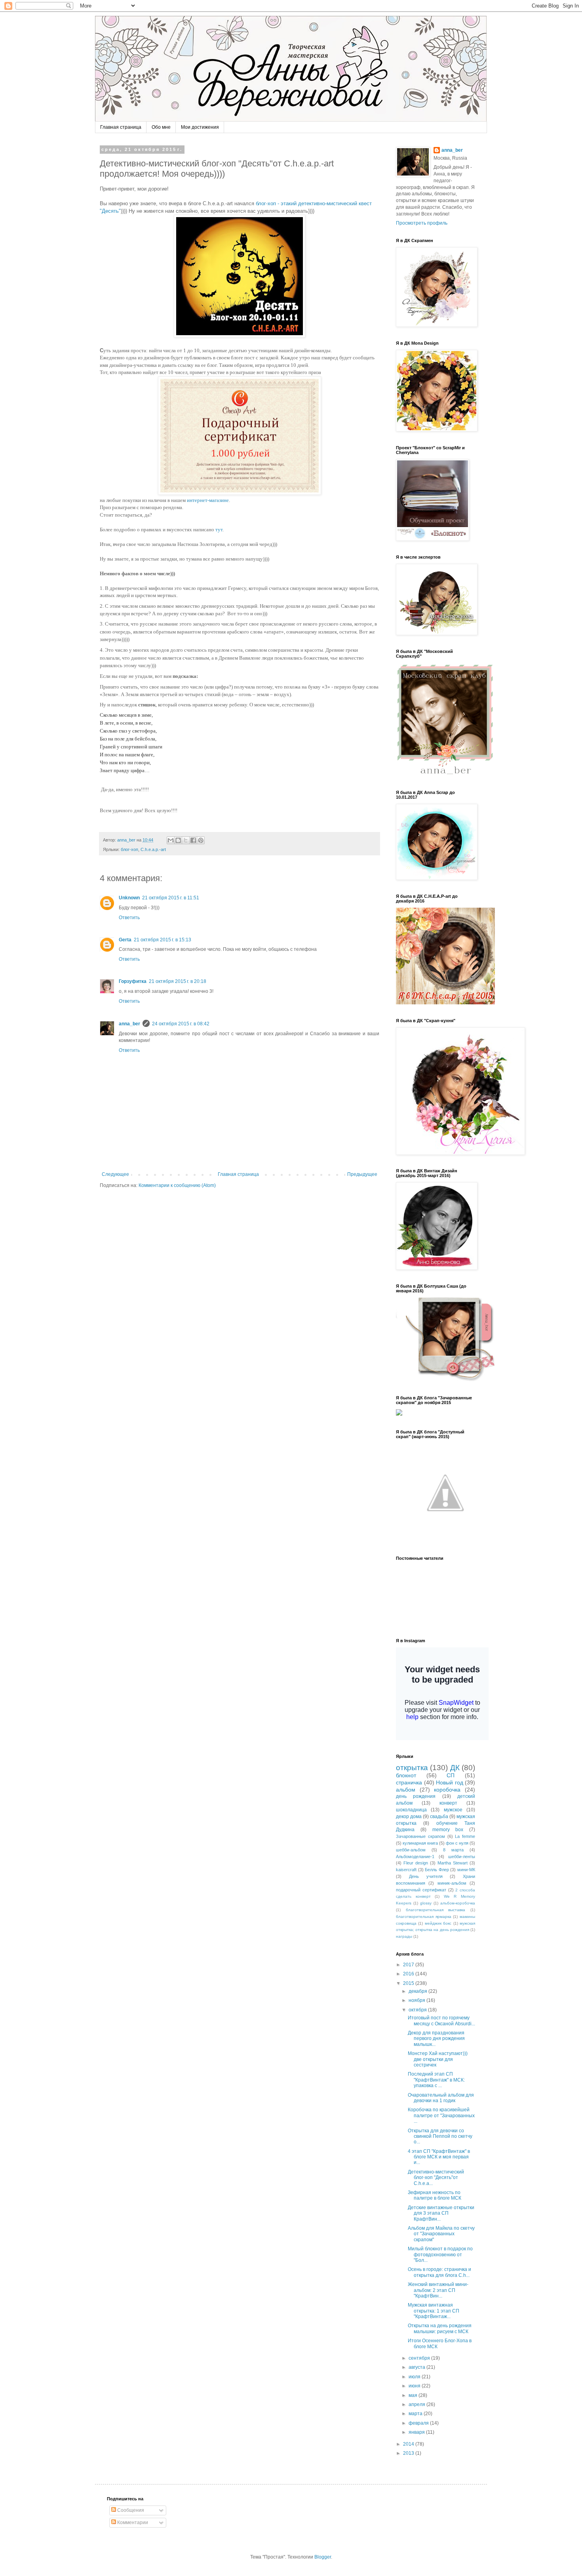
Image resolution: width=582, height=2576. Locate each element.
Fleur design (416, 1863)
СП (451, 1775)
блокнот (406, 1775)
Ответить (129, 918)
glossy (426, 1903)
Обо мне (161, 127)
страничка (409, 1782)
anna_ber (129, 1024)
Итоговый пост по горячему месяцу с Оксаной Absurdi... (441, 2021)
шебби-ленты (462, 1857)
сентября (420, 2358)
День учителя (426, 1876)
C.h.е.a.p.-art (153, 849)
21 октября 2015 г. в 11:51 (171, 898)
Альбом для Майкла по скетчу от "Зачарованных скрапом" (441, 2234)
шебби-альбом (411, 1850)
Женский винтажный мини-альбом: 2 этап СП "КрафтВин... (438, 2290)
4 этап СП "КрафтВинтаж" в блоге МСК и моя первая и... (439, 2157)
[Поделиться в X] (186, 840)
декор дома (409, 1817)
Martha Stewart (453, 1863)
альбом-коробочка (458, 1903)
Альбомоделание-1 (415, 1857)
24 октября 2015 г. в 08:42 (181, 1024)
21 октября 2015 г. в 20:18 (178, 981)
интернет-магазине (208, 500)
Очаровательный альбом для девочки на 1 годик (441, 2098)
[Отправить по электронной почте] (171, 840)
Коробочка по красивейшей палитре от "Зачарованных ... (441, 2115)
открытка (412, 1768)
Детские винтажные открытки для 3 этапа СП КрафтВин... (441, 2213)
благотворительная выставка (436, 1910)
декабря (418, 1991)
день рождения (416, 1796)
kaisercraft (406, 1870)
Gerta (125, 940)
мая (414, 2395)
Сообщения (130, 2510)
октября (418, 2010)
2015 (409, 1983)
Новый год (450, 1782)
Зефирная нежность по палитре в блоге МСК (435, 2195)
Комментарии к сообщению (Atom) (177, 1185)
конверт (448, 1803)
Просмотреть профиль (422, 223)
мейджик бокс (438, 1923)
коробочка (447, 1790)
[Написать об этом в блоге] (178, 840)
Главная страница (121, 127)
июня (415, 2386)
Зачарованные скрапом (420, 1836)
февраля (419, 2423)
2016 (409, 1974)
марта (416, 2414)
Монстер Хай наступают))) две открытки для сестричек (438, 2059)
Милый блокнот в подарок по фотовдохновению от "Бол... (440, 2254)
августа (417, 2367)
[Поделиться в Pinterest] (201, 840)
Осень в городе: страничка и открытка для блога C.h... (439, 2272)
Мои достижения (200, 127)
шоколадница (411, 1810)
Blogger (323, 2557)
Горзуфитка (133, 981)
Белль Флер (437, 1870)
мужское (453, 1810)
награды (404, 1936)
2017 (409, 1965)
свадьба (439, 1817)
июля (415, 2377)
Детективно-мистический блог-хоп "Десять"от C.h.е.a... (436, 2178)
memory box (448, 1830)
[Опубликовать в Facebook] (193, 840)
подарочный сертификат (421, 1890)
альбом (406, 1790)
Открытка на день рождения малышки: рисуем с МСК (440, 2328)
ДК (455, 1768)
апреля (417, 2404)
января (417, 2432)
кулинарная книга (420, 1843)
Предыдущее (362, 1174)
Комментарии (132, 2523)
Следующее (115, 1174)
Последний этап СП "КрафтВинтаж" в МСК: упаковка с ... (436, 2080)
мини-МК (466, 1870)
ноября (417, 2000)
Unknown (129, 898)
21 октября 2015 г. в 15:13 (163, 940)
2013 (409, 2453)
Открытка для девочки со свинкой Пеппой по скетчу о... (440, 2136)
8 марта (453, 1850)
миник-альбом (452, 1883)
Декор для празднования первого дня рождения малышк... (436, 2039)
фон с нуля (457, 1843)
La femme (465, 1836)
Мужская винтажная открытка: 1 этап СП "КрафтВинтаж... (434, 2311)
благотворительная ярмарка (424, 1917)
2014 (409, 2444)
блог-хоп (129, 849)
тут (219, 530)
